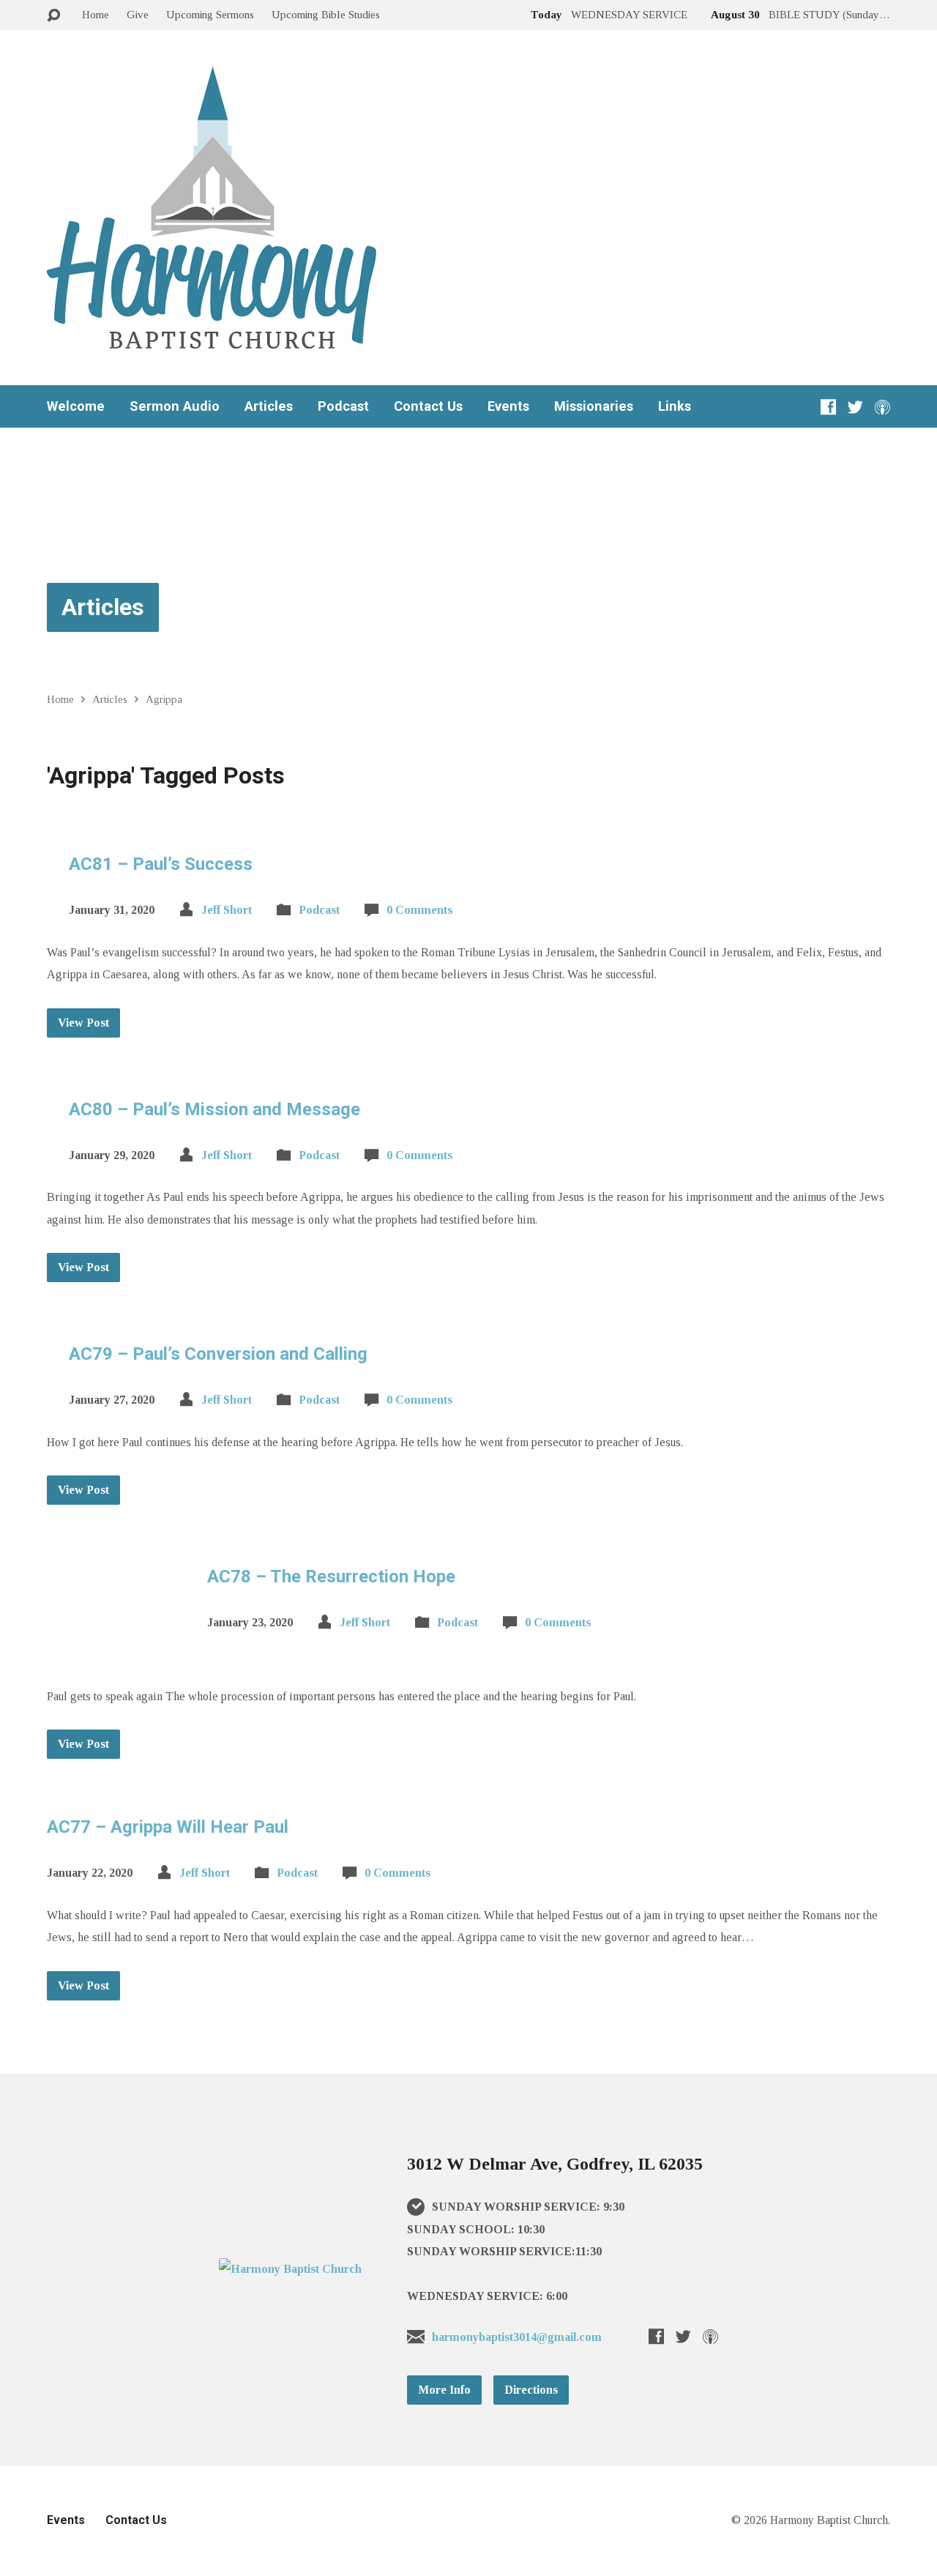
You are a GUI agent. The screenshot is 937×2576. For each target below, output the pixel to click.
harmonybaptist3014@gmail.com (517, 2337)
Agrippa (164, 699)
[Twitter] (855, 407)
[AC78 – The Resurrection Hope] (116, 1652)
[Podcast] (882, 407)
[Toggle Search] (53, 16)
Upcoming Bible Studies (326, 14)
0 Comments (419, 910)
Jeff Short (227, 910)
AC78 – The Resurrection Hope (331, 1577)
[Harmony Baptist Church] (290, 2269)
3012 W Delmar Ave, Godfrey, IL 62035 (555, 2164)
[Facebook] (828, 407)
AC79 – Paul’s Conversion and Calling (218, 1354)
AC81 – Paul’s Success (161, 864)
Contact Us (428, 406)
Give (138, 14)
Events (508, 406)
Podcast (343, 406)
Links (675, 406)
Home (96, 14)
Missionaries (594, 406)
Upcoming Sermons (210, 14)
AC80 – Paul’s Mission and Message (214, 1109)
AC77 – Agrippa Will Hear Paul (168, 1827)
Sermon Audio (175, 406)
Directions (531, 2390)
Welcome (76, 406)
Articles (269, 406)
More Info (444, 2390)
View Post (83, 1023)
